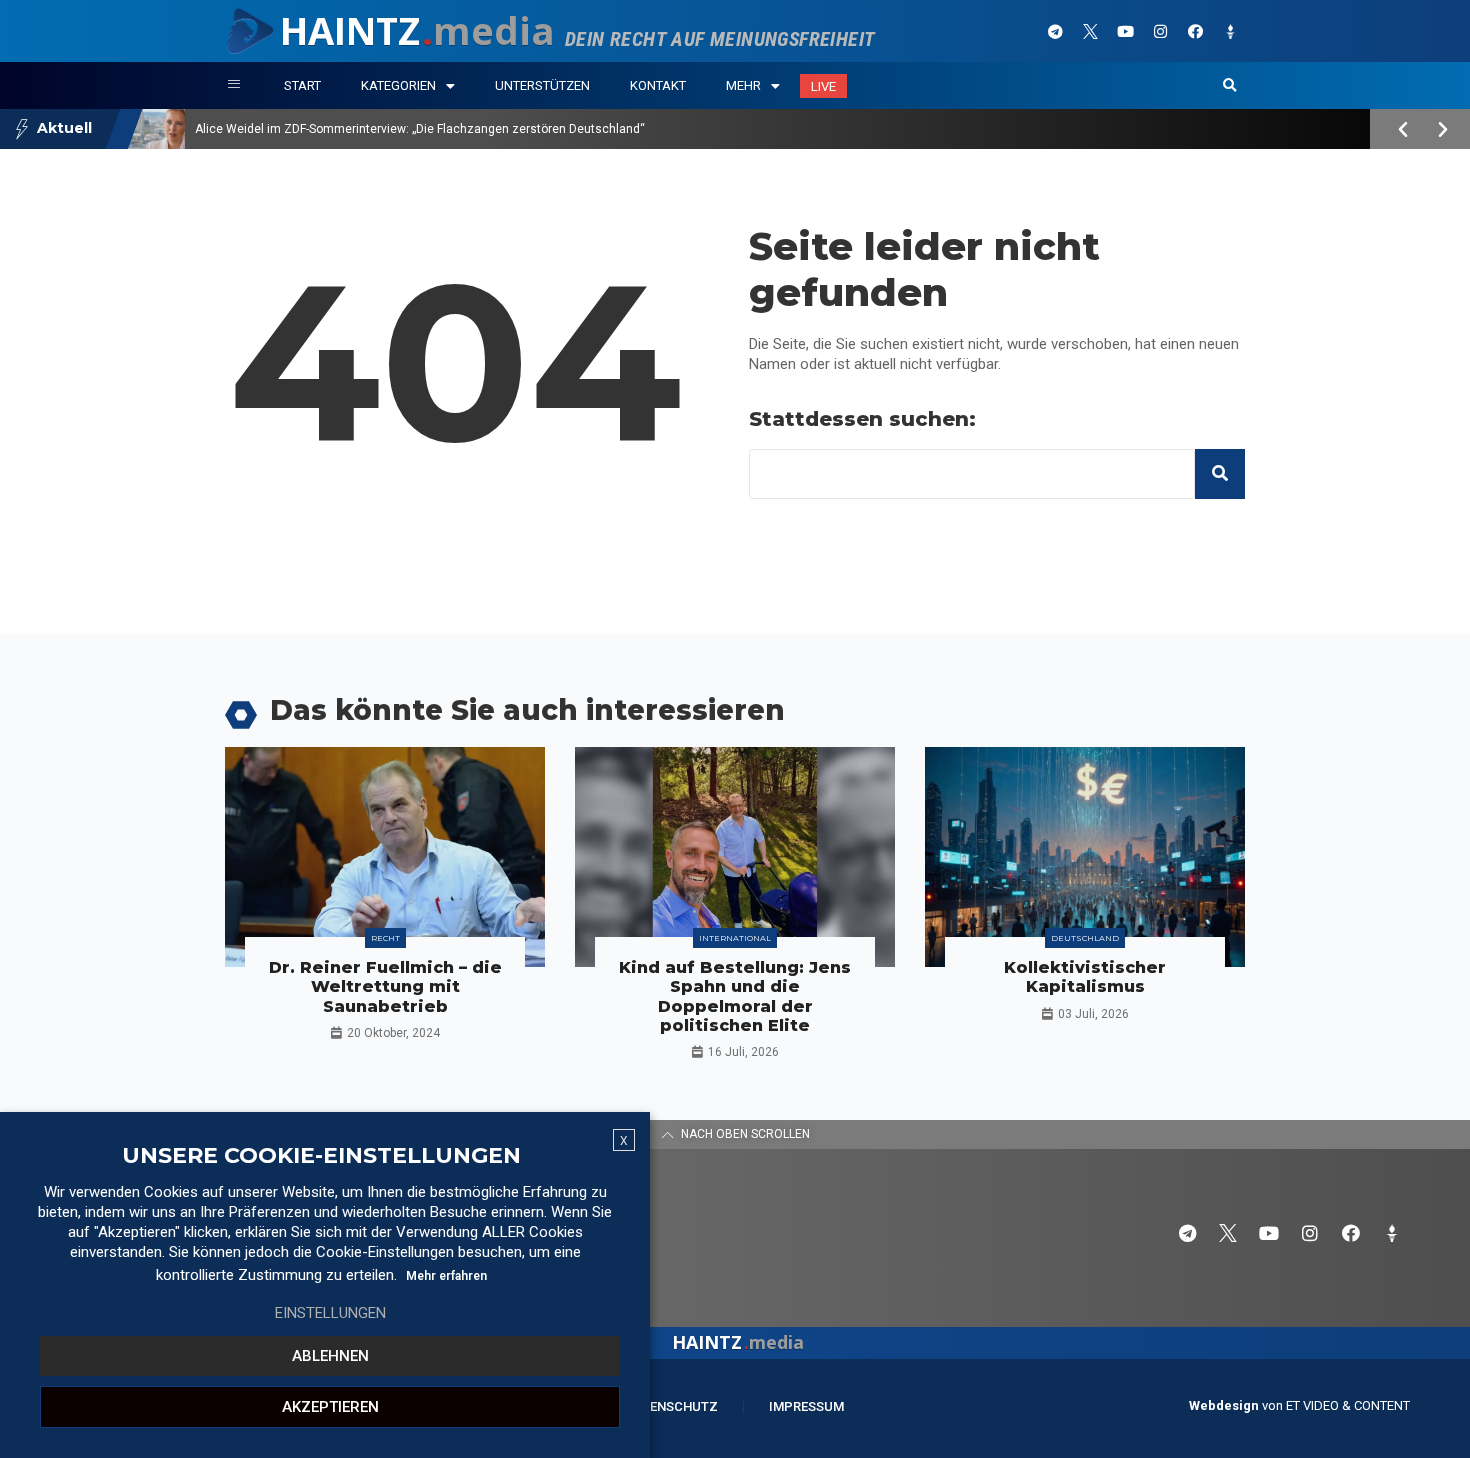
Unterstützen (542, 85)
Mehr (743, 85)
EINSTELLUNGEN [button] (330, 1313)
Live (823, 86)
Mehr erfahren (446, 1276)
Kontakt (658, 85)
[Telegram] (1055, 31)
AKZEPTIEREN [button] (330, 1407)
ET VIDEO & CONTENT (1348, 1405)
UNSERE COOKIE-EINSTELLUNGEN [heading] (321, 1156)
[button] (1230, 86)
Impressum (806, 1406)
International (735, 938)
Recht (385, 938)
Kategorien (398, 85)
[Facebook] (1195, 31)
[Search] (1220, 474)
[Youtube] (1125, 31)
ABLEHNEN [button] (330, 1356)
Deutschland (1085, 938)
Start (302, 85)
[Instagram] (1160, 31)
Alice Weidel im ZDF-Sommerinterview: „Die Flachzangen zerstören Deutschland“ (420, 129)
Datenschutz (671, 1406)
